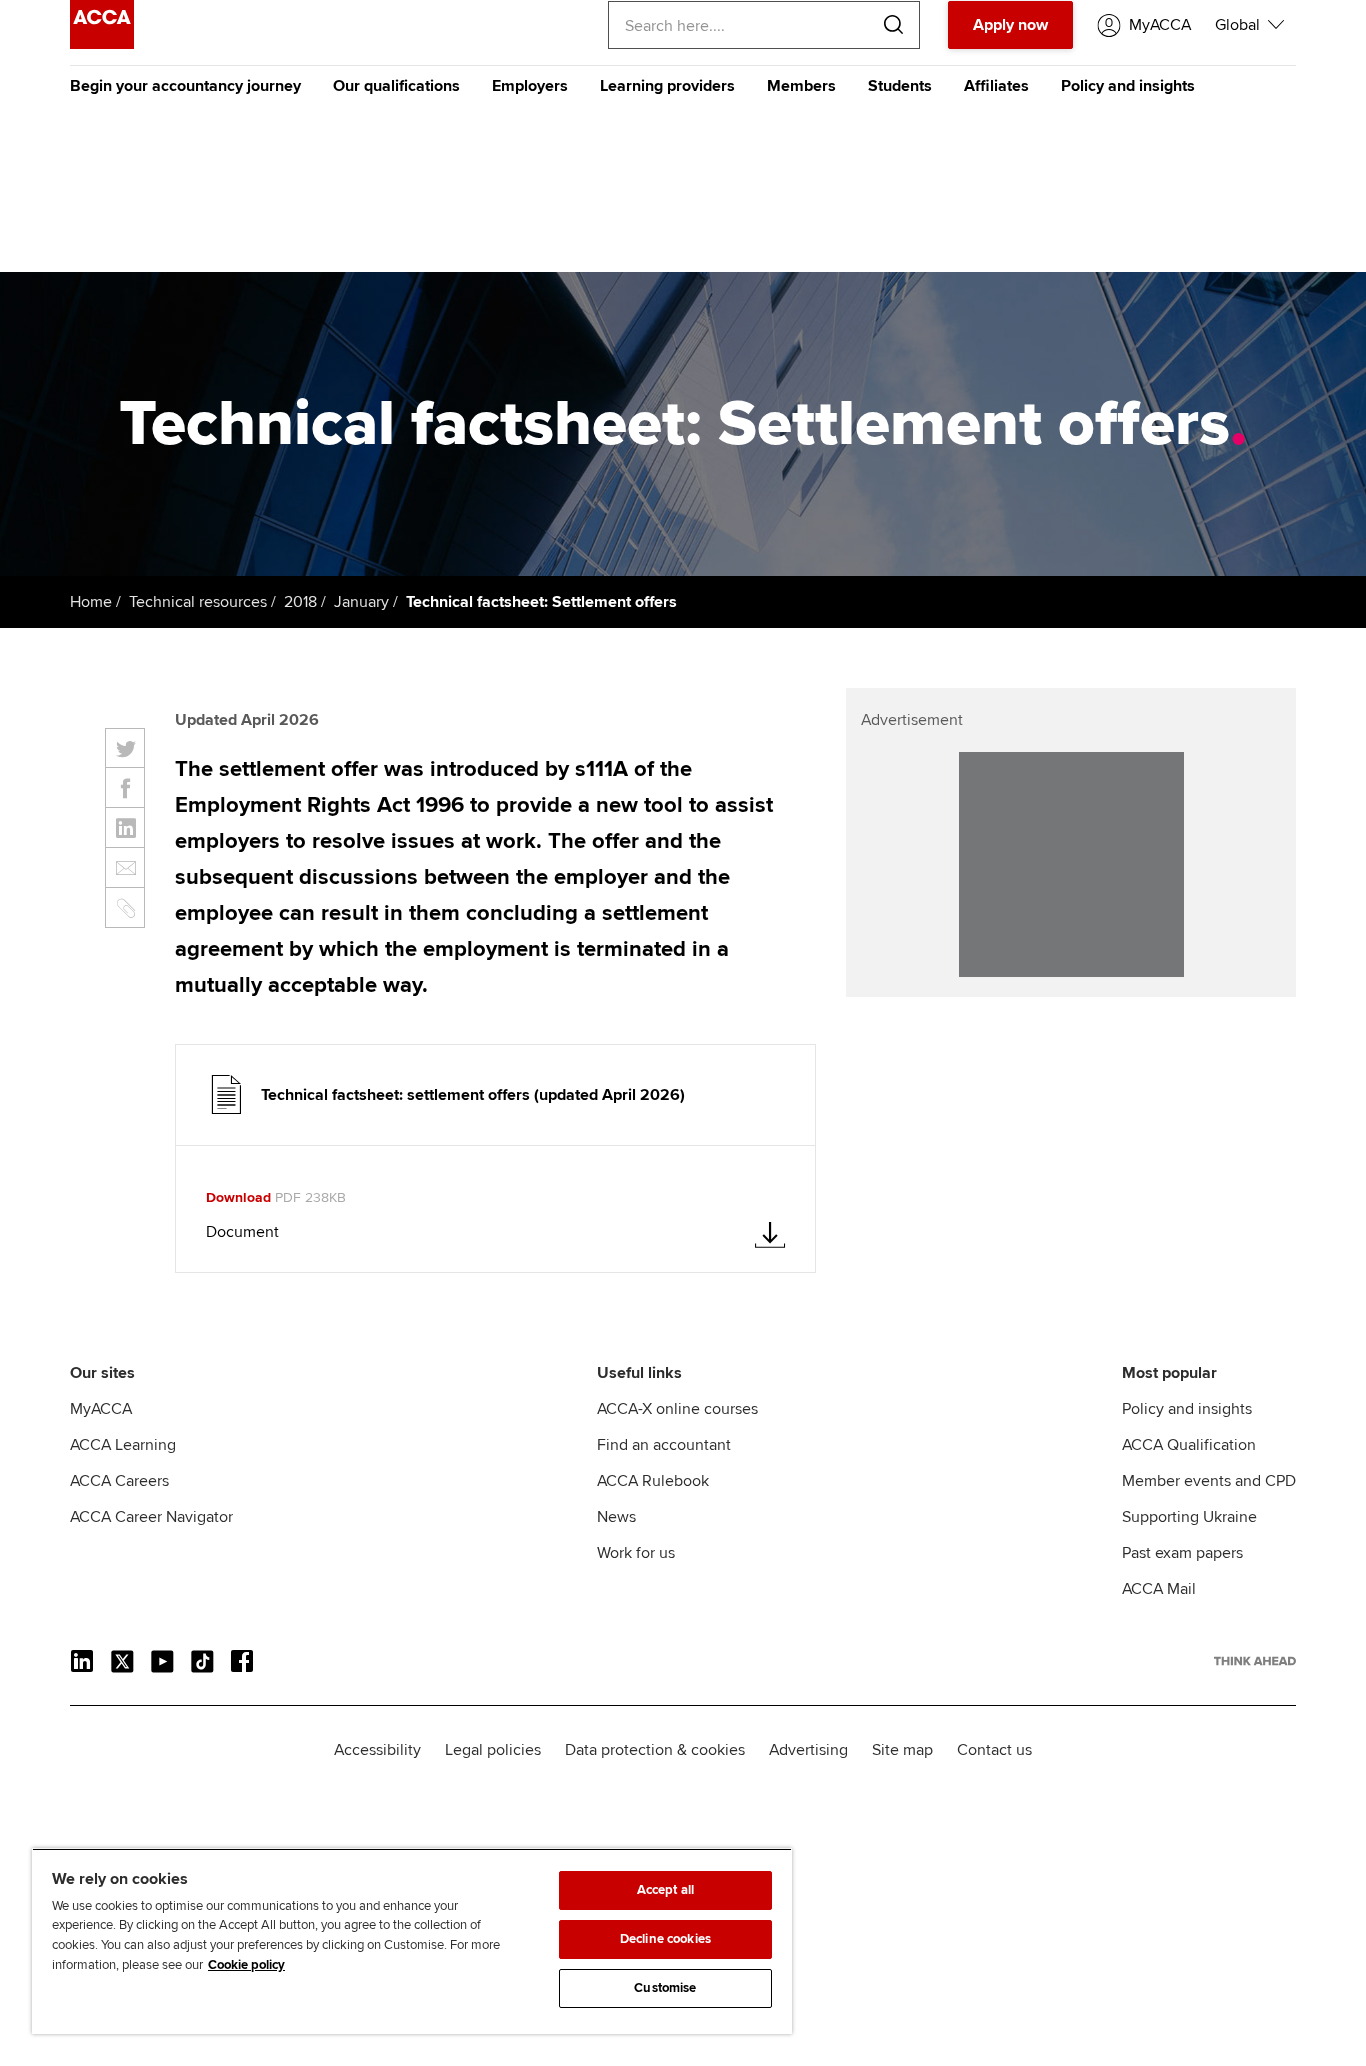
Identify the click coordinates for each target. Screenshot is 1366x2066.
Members (801, 86)
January (361, 602)
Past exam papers (1182, 1553)
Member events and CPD (1209, 1481)
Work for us (636, 1553)
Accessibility (377, 1750)
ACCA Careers (119, 1481)
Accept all (665, 1890)
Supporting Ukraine (1189, 1517)
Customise (665, 1988)
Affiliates (996, 86)
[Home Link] (1255, 1661)
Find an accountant (664, 1445)
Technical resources (198, 602)
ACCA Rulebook (653, 1481)
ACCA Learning (123, 1445)
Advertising (808, 1750)
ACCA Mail (1159, 1589)
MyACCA (101, 1409)
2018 (300, 602)
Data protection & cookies (655, 1750)
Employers (530, 86)
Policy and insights (1128, 86)
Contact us (994, 1750)
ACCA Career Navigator (151, 1517)
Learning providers (667, 86)
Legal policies (493, 1750)
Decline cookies (665, 1939)
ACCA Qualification (1189, 1445)
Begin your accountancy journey (185, 86)
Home (91, 602)
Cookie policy (246, 1965)
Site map (902, 1750)
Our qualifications (396, 86)
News (616, 1517)
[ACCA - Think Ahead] (102, 44)
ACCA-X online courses (677, 1409)
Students (900, 86)
